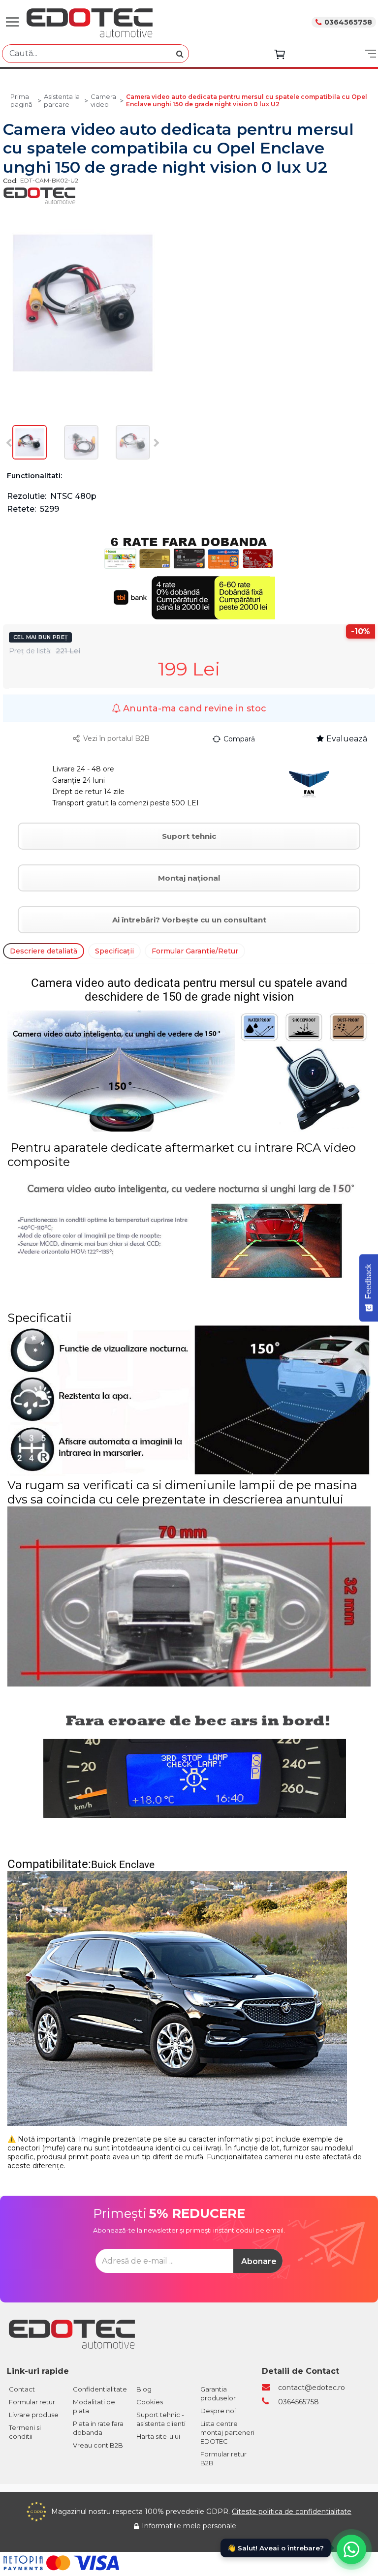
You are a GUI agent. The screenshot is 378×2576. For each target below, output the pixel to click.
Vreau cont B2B (98, 2445)
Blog (144, 2389)
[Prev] (11, 443)
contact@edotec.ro (312, 2388)
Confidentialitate (100, 2389)
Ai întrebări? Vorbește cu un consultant (189, 920)
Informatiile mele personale (189, 2526)
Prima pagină (21, 100)
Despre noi (218, 2411)
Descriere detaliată (44, 951)
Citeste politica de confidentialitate (292, 2512)
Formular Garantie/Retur (195, 951)
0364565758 (348, 22)
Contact (22, 2389)
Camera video (103, 100)
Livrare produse (34, 2415)
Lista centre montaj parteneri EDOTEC (227, 2432)
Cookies (150, 2402)
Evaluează (347, 739)
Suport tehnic (189, 836)
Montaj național (189, 878)
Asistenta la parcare (62, 100)
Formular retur (32, 2402)
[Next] (155, 443)
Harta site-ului (158, 2436)
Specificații (114, 951)
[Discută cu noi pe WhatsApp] (351, 2549)
